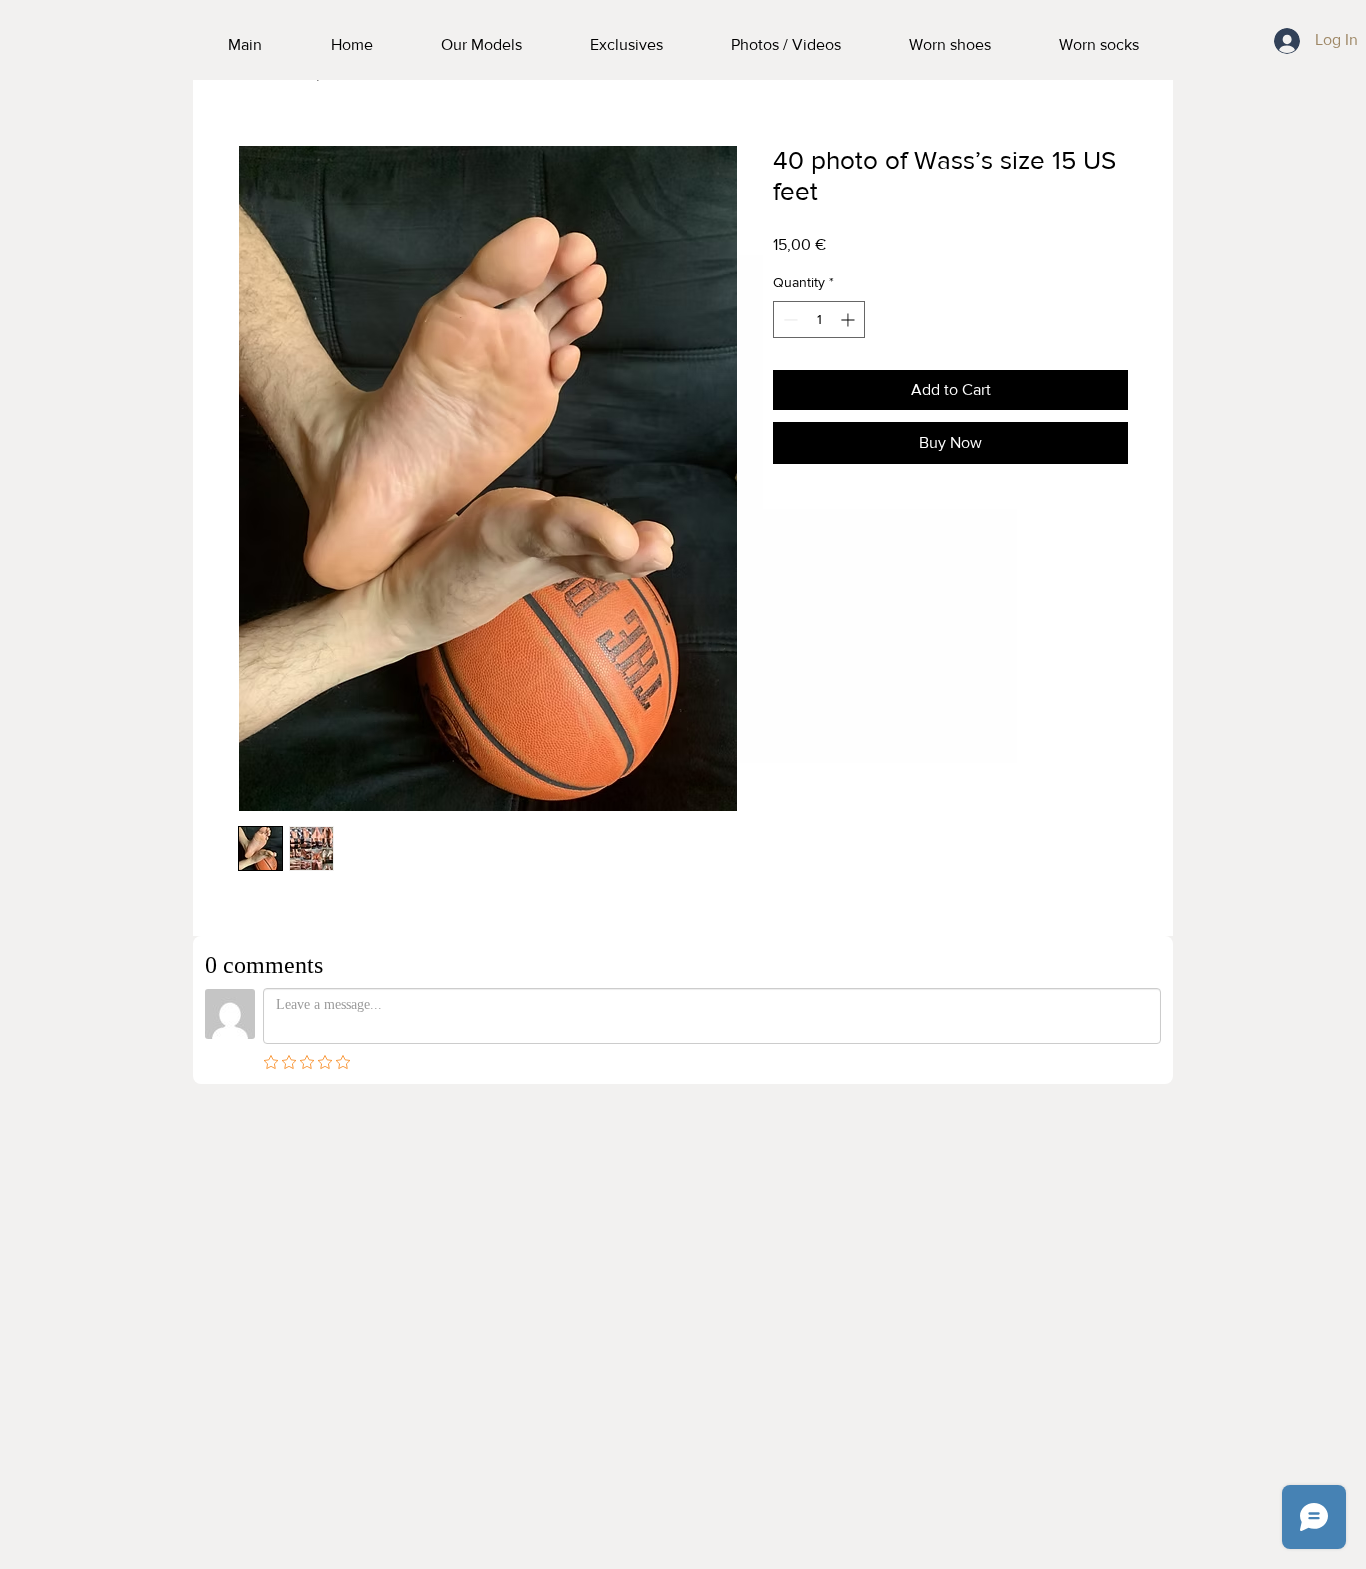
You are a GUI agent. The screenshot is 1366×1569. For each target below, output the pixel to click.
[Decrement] (788, 319)
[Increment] (849, 319)
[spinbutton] (819, 319)
